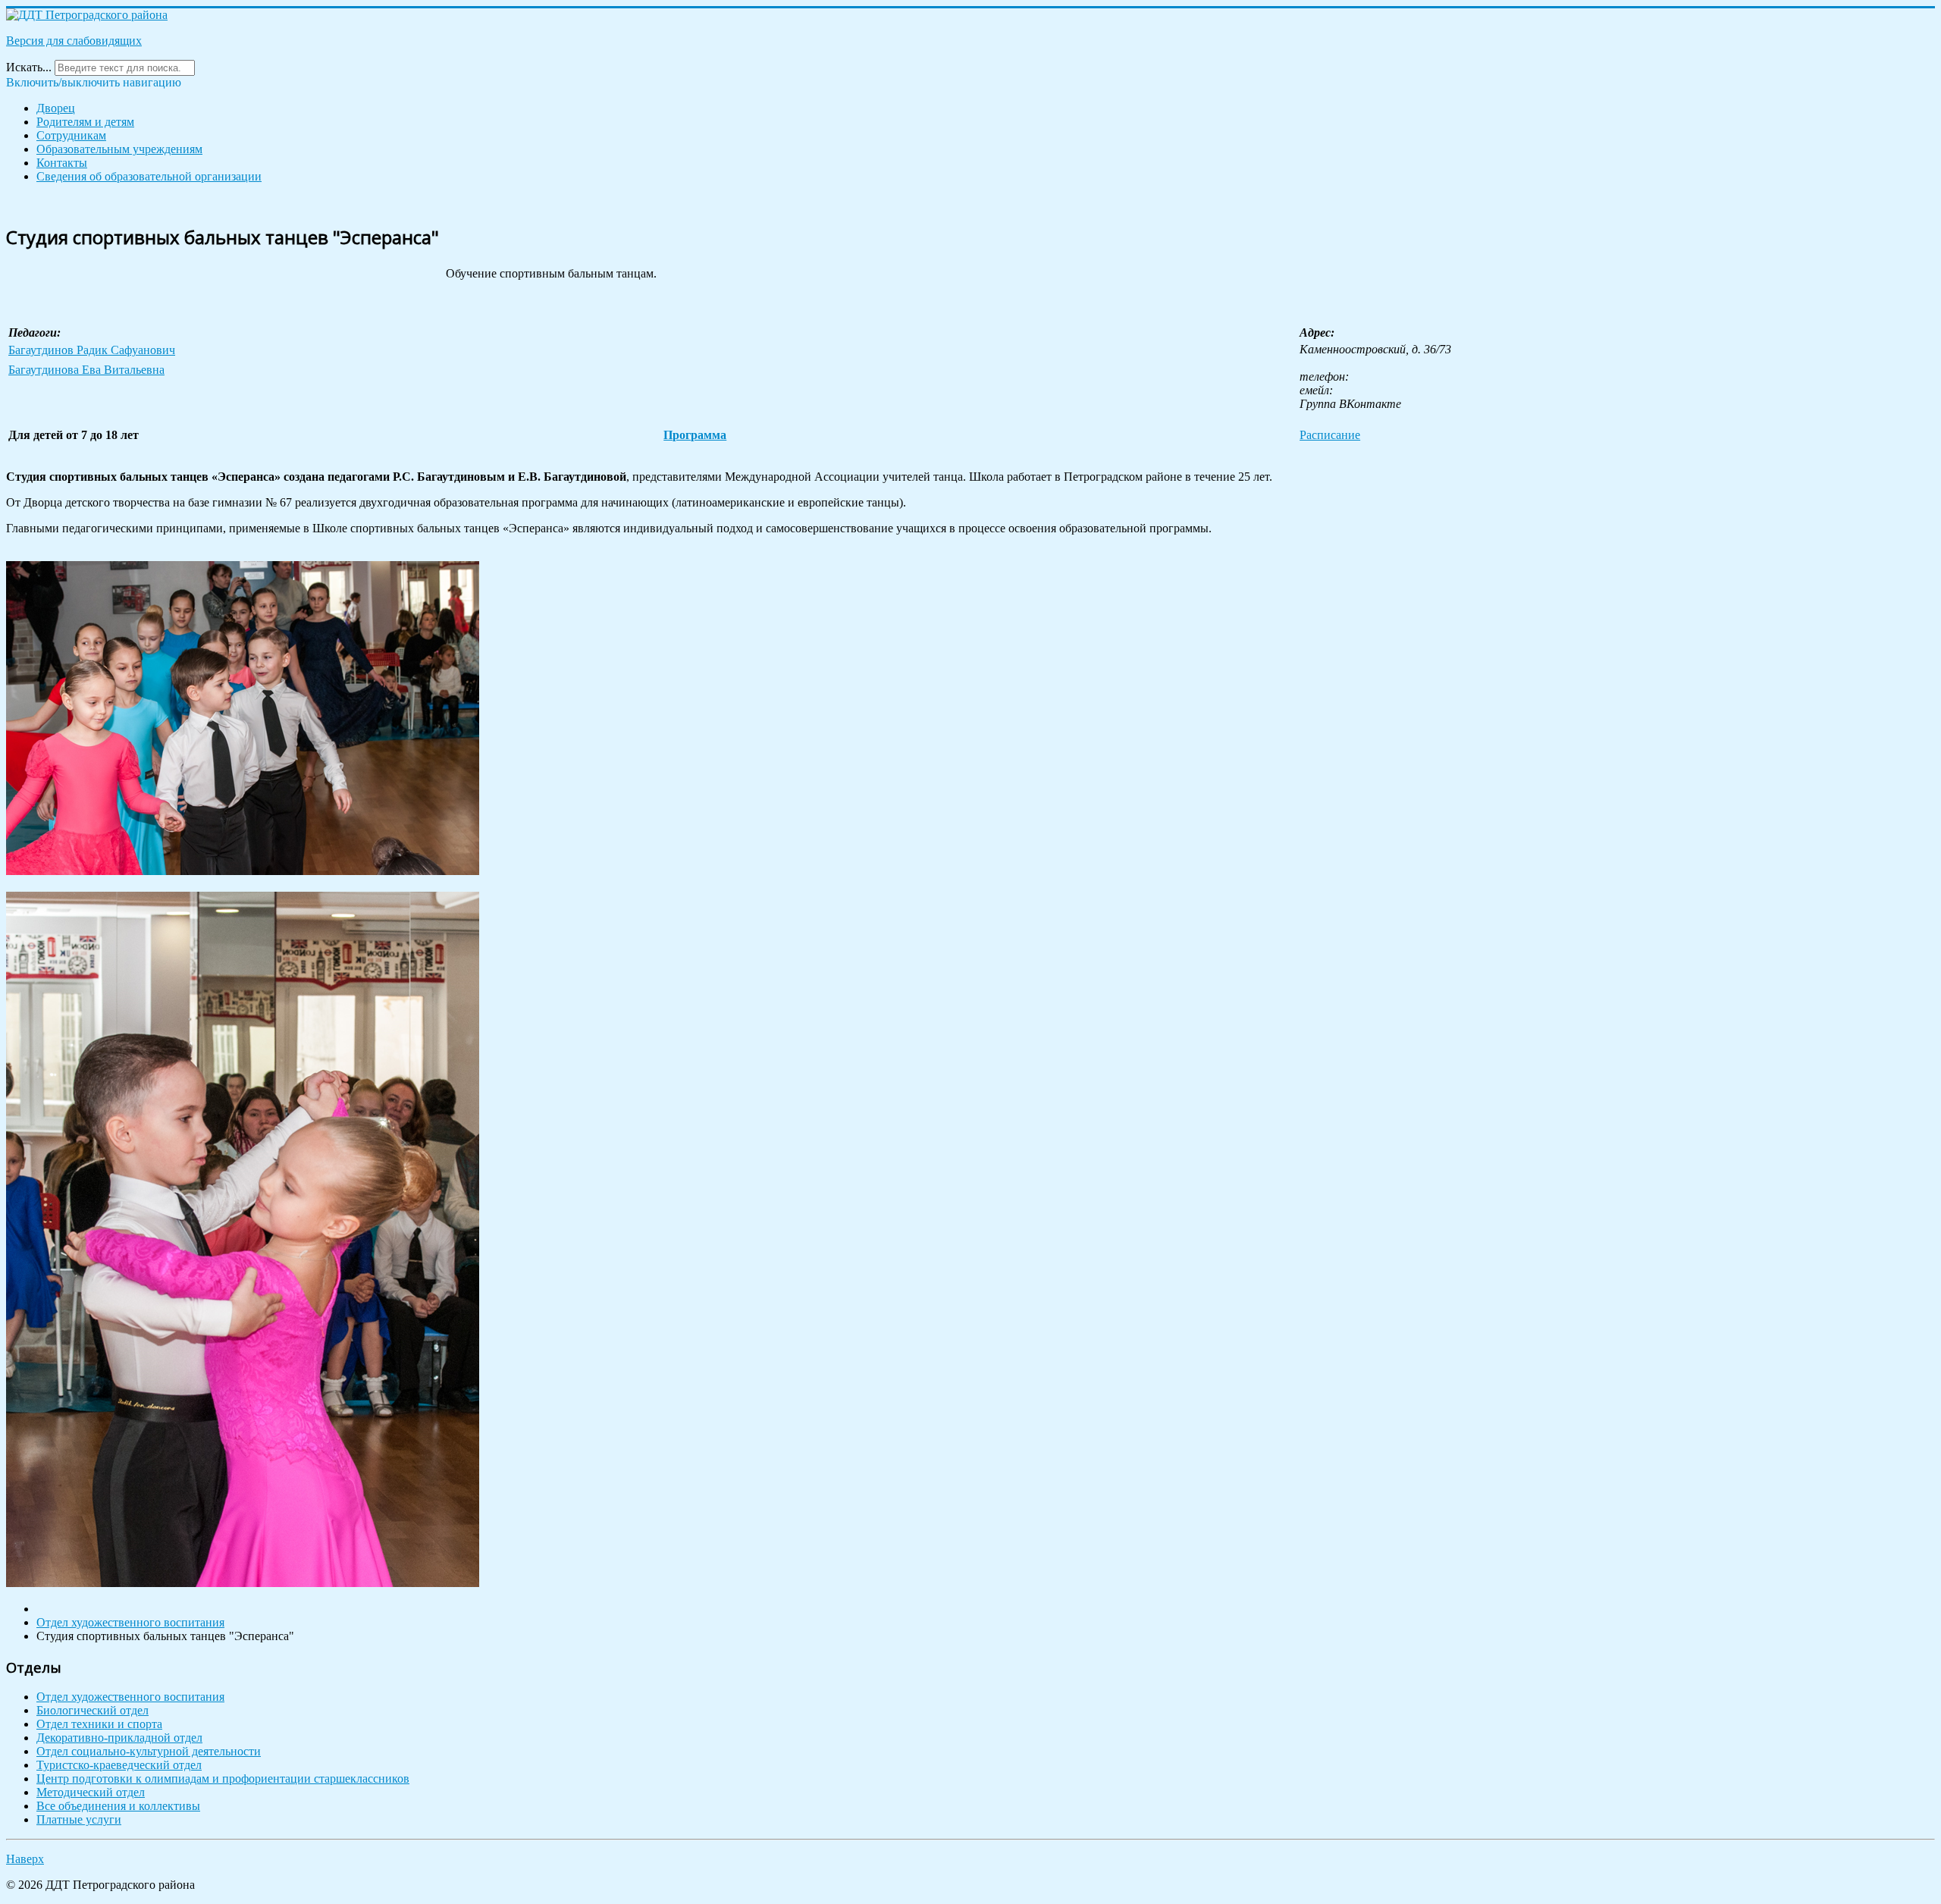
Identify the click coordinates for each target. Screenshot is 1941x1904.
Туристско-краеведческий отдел (119, 1765)
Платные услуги (79, 1819)
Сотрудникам (71, 135)
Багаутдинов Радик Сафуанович (92, 350)
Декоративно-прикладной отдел (119, 1738)
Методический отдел (91, 1792)
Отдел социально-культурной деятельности (149, 1751)
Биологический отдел (93, 1710)
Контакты (62, 163)
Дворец (56, 108)
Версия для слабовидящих (74, 41)
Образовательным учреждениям (119, 149)
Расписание (1330, 435)
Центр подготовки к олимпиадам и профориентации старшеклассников (223, 1779)
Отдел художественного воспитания (130, 1697)
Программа (695, 435)
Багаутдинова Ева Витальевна (86, 370)
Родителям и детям (85, 122)
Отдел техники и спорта (99, 1724)
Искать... (29, 67)
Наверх (25, 1859)
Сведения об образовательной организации (149, 176)
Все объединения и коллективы (118, 1806)
